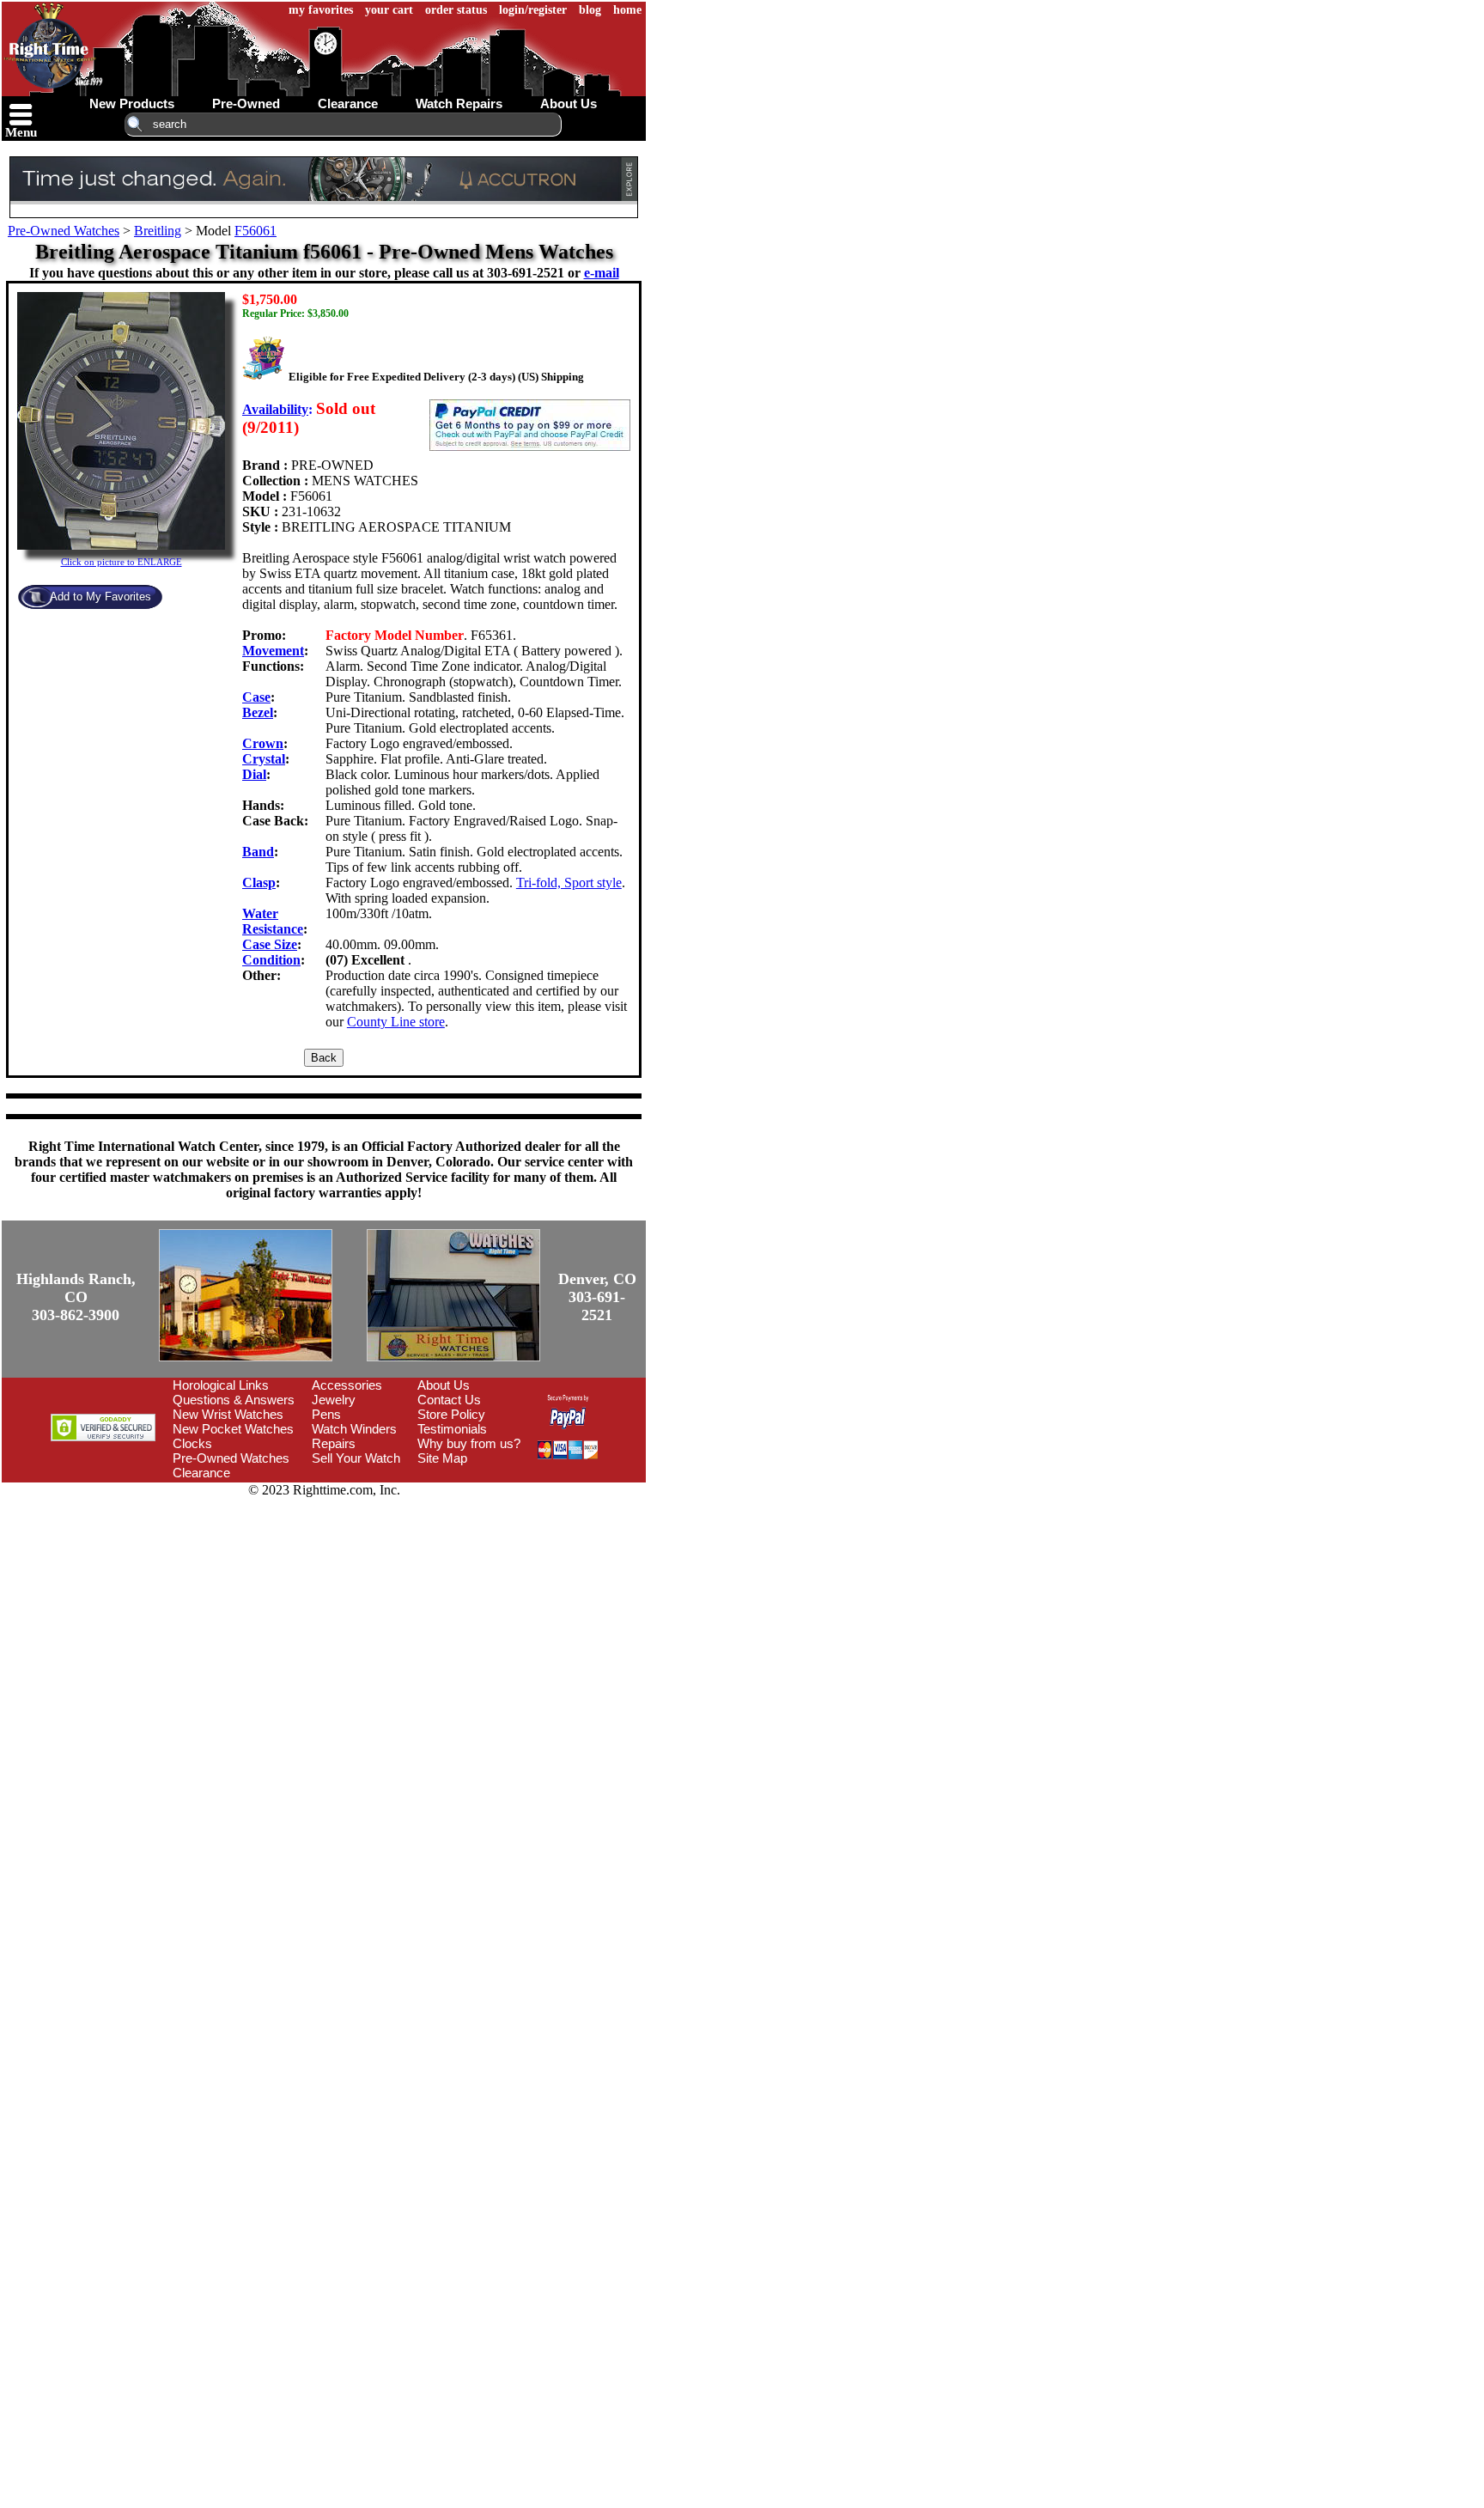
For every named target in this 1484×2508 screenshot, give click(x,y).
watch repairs (459, 103)
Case (256, 697)
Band (258, 852)
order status (456, 10)
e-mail (602, 273)
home (627, 10)
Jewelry (334, 1400)
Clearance (201, 1473)
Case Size (270, 944)
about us (569, 103)
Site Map (442, 1458)
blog (590, 10)
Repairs (334, 1443)
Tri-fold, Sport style (569, 883)
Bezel (258, 712)
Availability (275, 409)
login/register (533, 10)
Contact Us (449, 1400)
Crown (263, 743)
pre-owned (246, 103)
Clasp (259, 883)
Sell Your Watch (356, 1458)
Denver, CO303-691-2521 (597, 1297)
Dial (254, 774)
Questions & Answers (234, 1400)
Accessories (347, 1385)
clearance (348, 103)
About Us (444, 1385)
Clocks (192, 1443)
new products (132, 103)
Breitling (158, 231)
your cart (389, 10)
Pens (326, 1414)
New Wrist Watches (228, 1414)
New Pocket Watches (233, 1429)
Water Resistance (273, 921)
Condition (271, 960)
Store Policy (451, 1414)
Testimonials (452, 1429)
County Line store (396, 1022)
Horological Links (221, 1385)
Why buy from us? (469, 1443)
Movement (273, 651)
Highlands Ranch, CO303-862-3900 (76, 1297)
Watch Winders (354, 1429)
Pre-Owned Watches (64, 231)
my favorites (321, 10)
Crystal (264, 759)
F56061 (255, 231)
